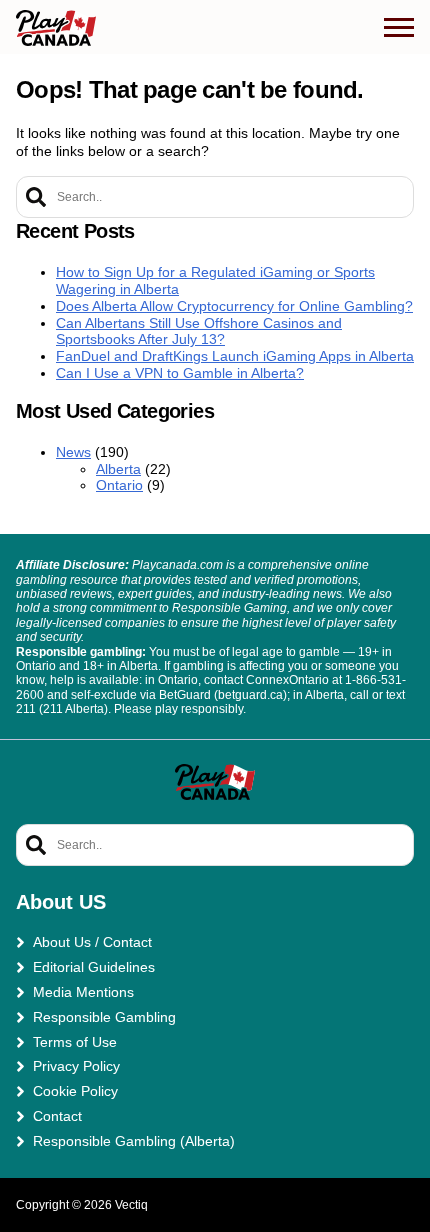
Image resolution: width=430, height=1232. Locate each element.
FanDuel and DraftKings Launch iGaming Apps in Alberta (235, 356)
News (73, 452)
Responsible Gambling (104, 1017)
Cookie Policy (75, 1091)
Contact (57, 1116)
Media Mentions (83, 992)
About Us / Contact (92, 942)
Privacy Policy (76, 1066)
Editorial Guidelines (94, 967)
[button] (399, 28)
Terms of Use (75, 1042)
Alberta (118, 469)
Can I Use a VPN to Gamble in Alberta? (180, 373)
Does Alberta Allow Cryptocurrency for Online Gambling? (234, 306)
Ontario (119, 485)
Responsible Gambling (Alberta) (134, 1141)
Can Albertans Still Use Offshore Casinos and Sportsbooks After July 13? (199, 331)
